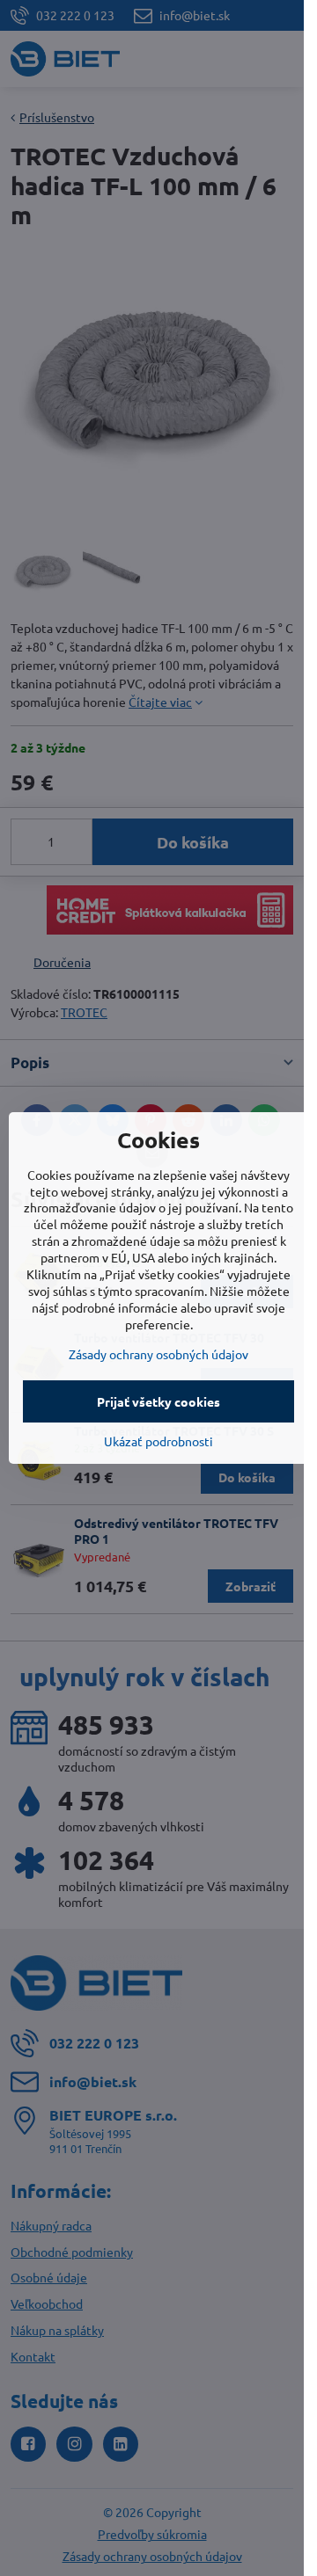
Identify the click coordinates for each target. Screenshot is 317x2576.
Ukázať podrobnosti (158, 1441)
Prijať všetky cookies (158, 1401)
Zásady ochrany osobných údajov (158, 1354)
